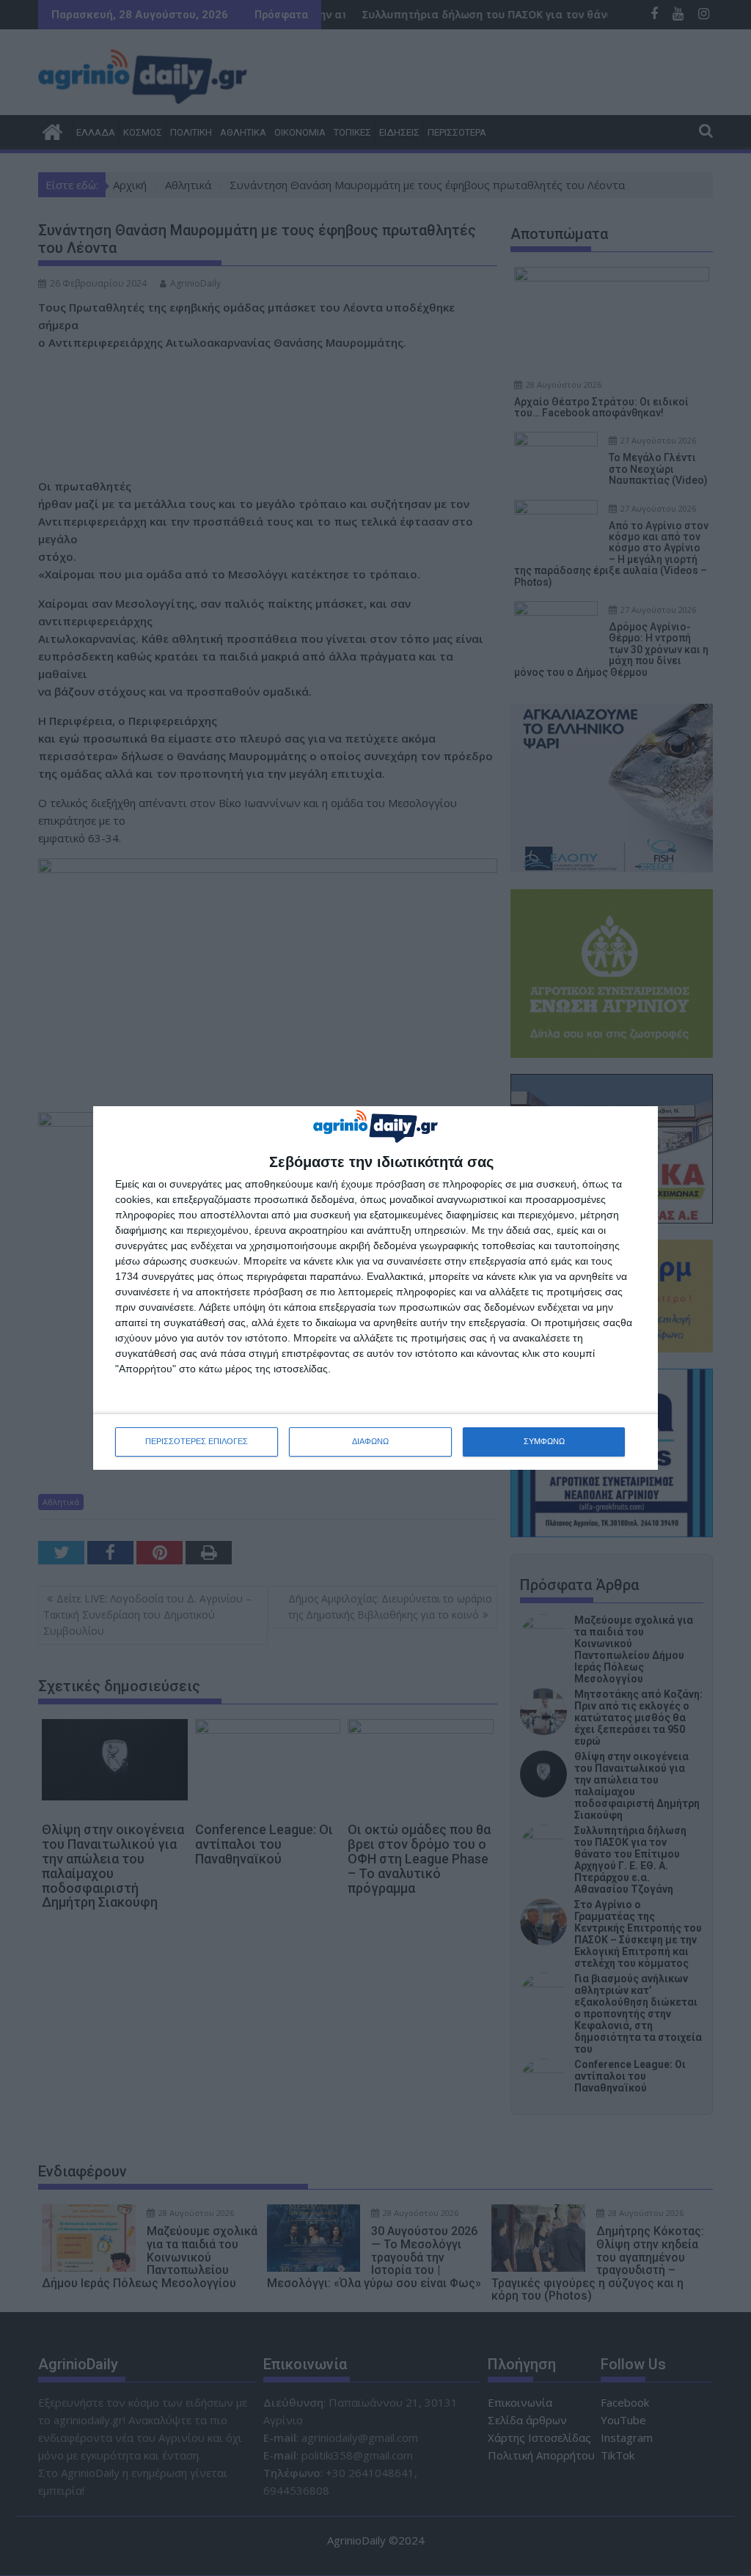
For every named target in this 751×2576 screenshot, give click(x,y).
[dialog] (375, 1288)
